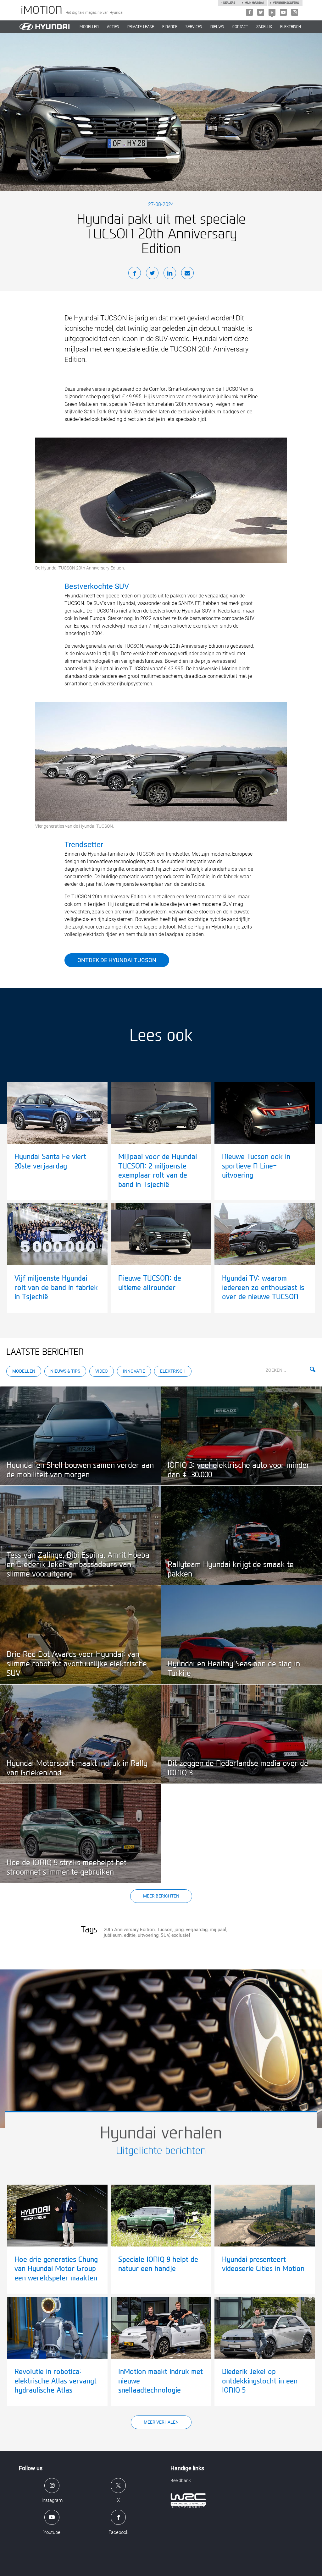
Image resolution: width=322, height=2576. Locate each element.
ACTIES (113, 27)
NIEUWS (217, 27)
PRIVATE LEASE (141, 27)
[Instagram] (295, 12)
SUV (165, 1935)
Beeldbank (181, 2481)
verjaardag (197, 1930)
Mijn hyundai (254, 3)
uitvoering (148, 1935)
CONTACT (240, 27)
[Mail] (187, 274)
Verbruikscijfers (286, 3)
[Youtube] (283, 12)
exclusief (181, 1935)
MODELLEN (89, 27)
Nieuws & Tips (65, 1371)
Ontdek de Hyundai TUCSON (117, 960)
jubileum (113, 1935)
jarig (179, 1930)
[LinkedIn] (170, 274)
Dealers (229, 3)
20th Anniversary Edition (129, 1930)
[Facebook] (249, 12)
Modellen (24, 1371)
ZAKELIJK (264, 27)
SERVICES (194, 27)
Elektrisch (291, 27)
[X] (261, 12)
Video (102, 1371)
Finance (170, 27)
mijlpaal (218, 1930)
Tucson (165, 1930)
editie (130, 1935)
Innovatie (134, 1371)
